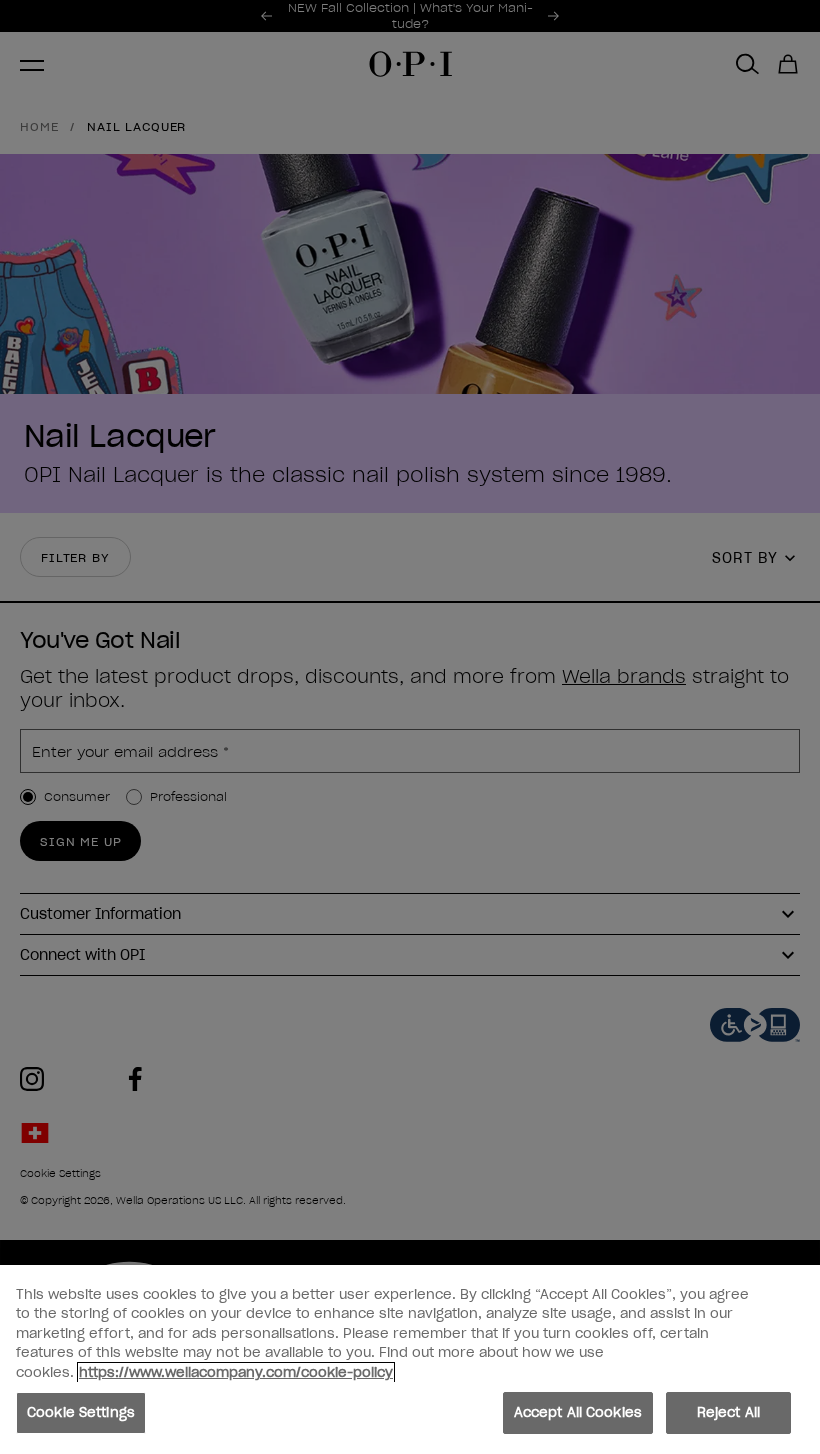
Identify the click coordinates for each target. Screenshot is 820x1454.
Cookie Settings (81, 1412)
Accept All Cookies (578, 1412)
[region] (410, 1359)
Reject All (728, 1412)
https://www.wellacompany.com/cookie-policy (236, 1372)
